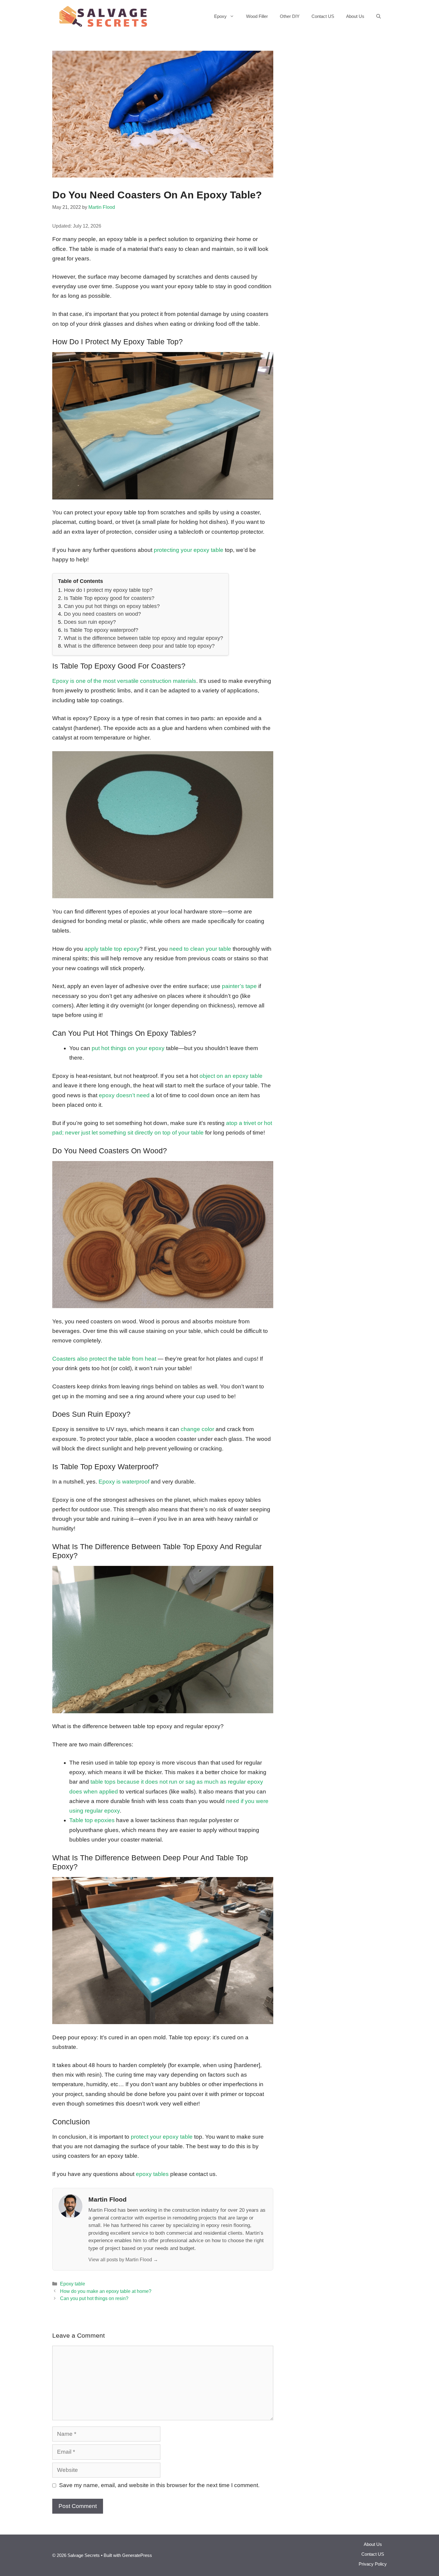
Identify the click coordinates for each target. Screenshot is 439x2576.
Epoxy (220, 16)
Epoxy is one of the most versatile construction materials (124, 681)
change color (197, 1429)
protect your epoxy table (162, 2137)
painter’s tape (239, 986)
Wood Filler (257, 16)
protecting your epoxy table (189, 550)
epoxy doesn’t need (124, 1095)
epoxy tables (152, 2174)
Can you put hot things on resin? (94, 2298)
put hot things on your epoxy (128, 1048)
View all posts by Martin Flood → (123, 2259)
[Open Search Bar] (379, 16)
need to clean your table (200, 949)
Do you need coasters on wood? (102, 614)
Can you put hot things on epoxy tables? (112, 606)
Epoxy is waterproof (124, 1482)
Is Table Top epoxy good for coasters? (109, 598)
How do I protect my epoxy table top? (108, 590)
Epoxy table (73, 2284)
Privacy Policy (373, 2564)
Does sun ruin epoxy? (90, 622)
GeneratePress (137, 2555)
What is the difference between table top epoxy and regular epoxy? (143, 638)
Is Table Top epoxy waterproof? (101, 630)
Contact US (323, 16)
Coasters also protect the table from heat (104, 1359)
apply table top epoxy (112, 949)
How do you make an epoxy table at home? (106, 2291)
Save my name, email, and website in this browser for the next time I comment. (159, 2485)
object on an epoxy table (231, 1076)
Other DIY (290, 16)
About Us (355, 16)
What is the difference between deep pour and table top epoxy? (139, 646)
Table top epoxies (92, 1820)
